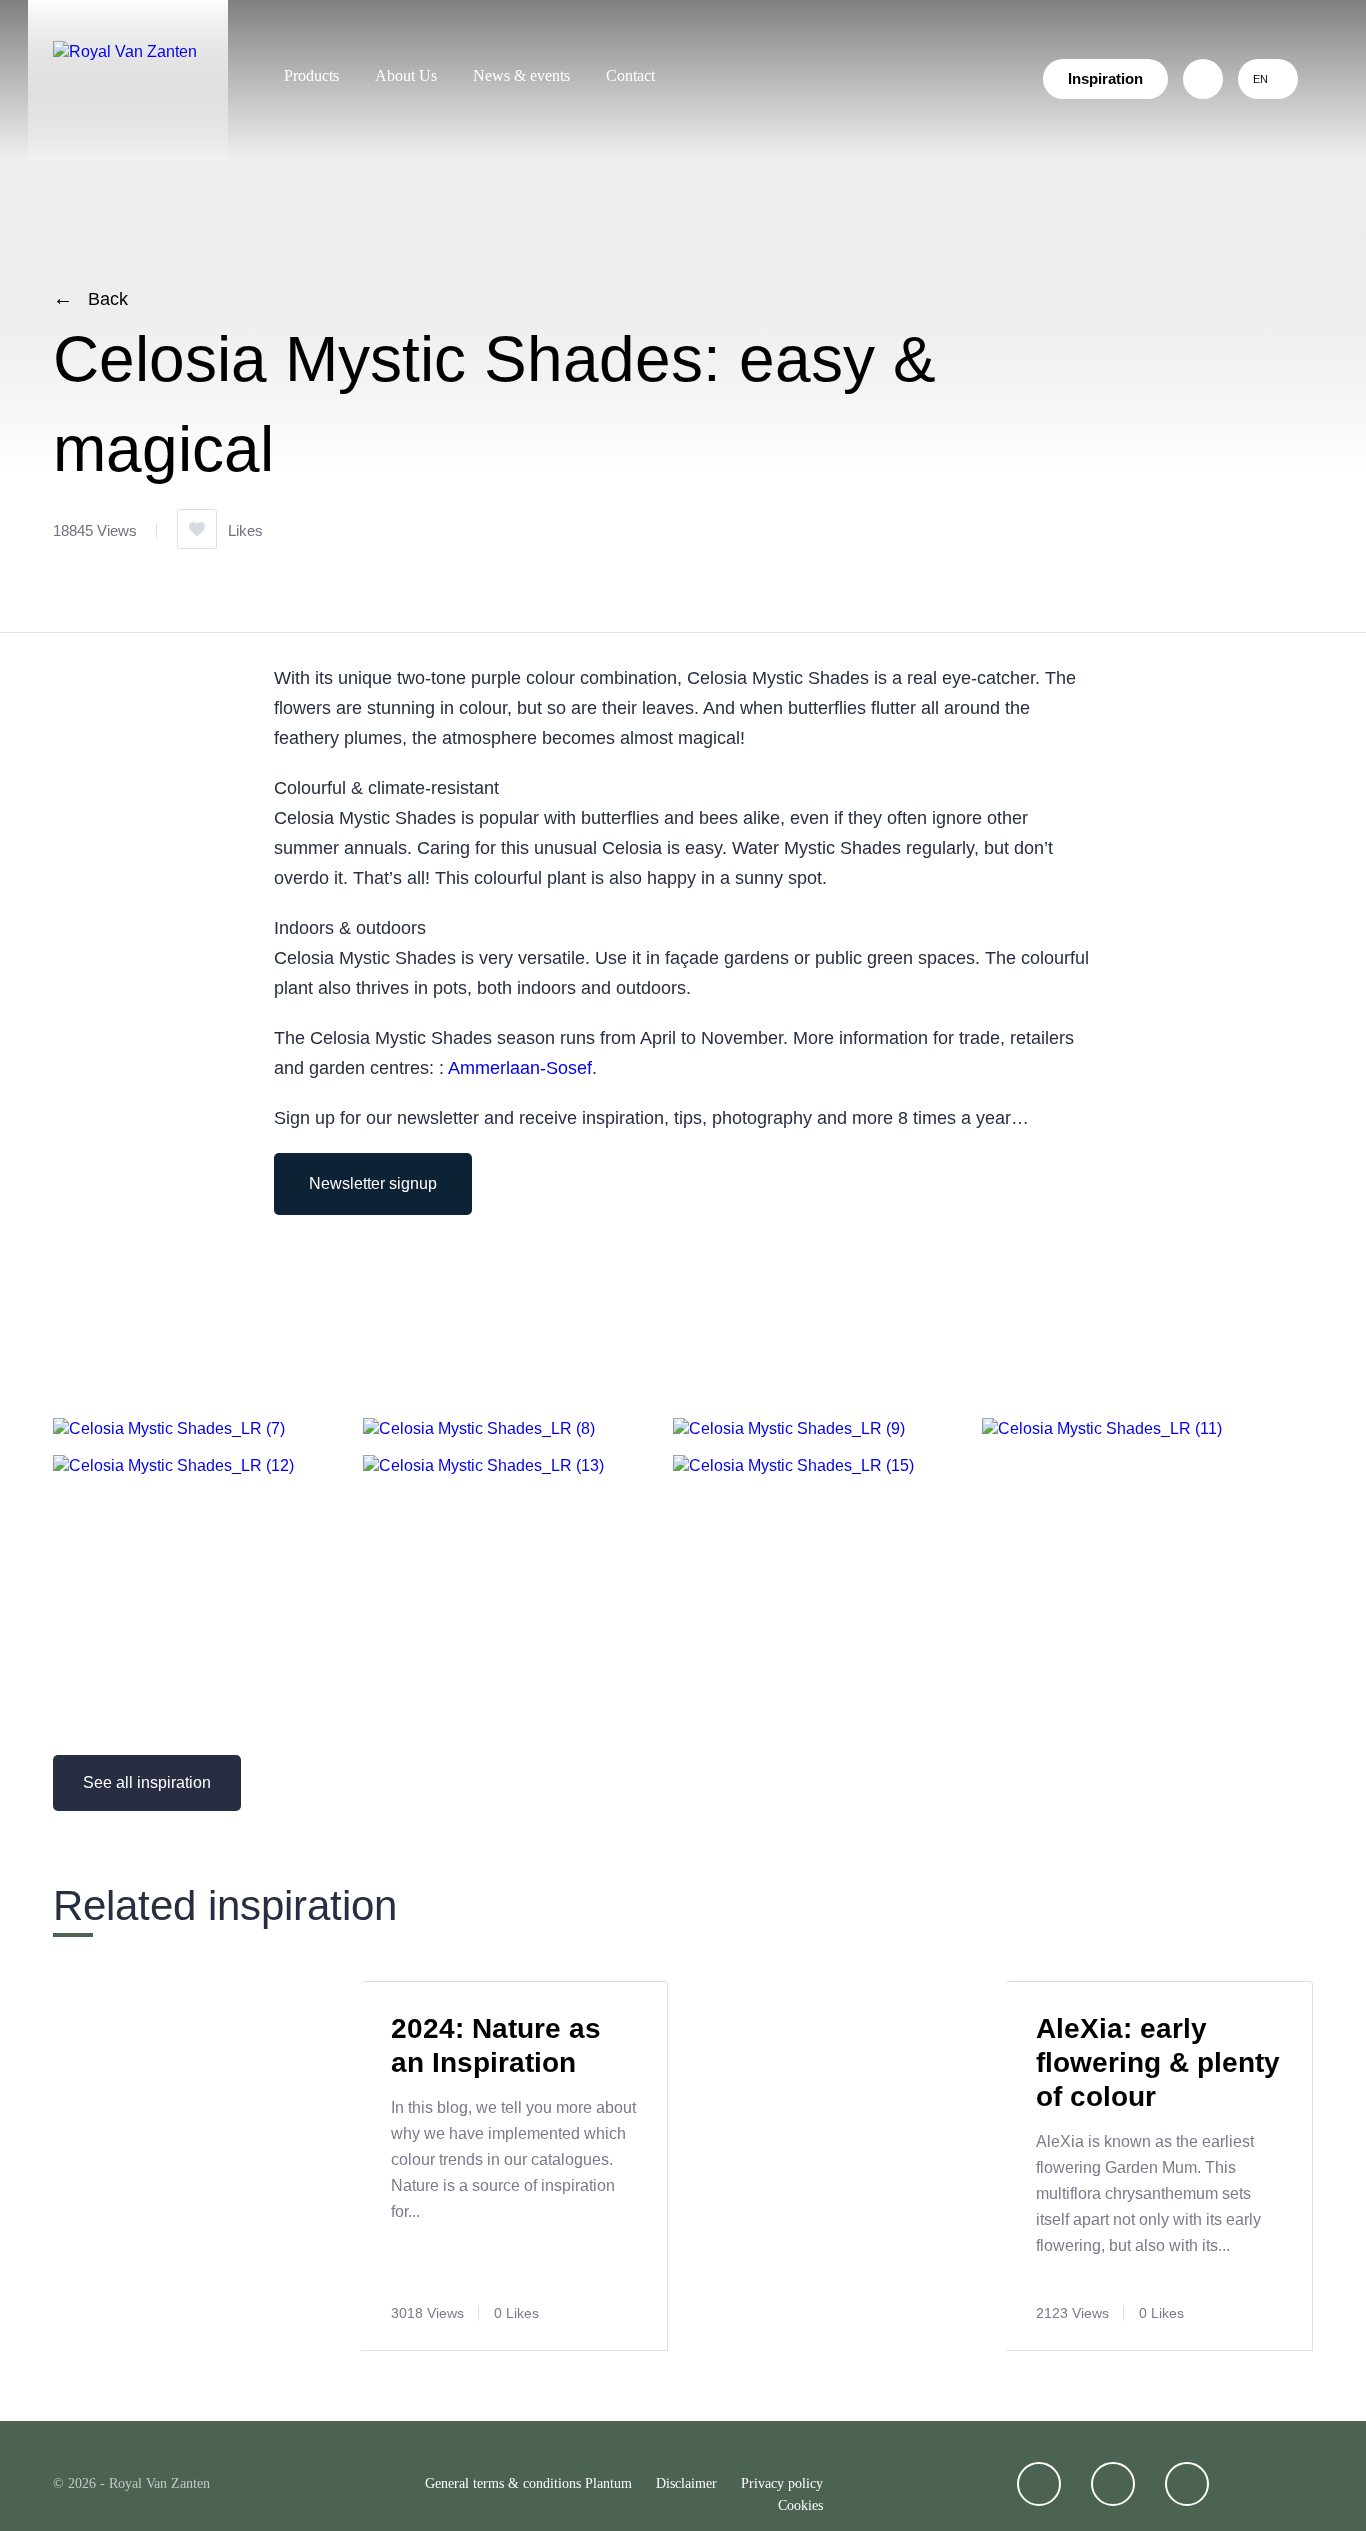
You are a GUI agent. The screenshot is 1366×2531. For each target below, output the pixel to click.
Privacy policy (782, 2483)
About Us (406, 75)
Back (108, 299)
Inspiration (1105, 78)
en (1260, 79)
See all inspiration (147, 1782)
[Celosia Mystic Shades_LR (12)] (173, 1465)
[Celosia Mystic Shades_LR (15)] (793, 1465)
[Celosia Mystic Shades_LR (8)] (479, 1428)
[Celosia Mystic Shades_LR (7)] (169, 1428)
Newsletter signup (373, 1183)
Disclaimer (686, 2483)
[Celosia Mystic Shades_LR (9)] (789, 1428)
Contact (630, 75)
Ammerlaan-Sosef (520, 1068)
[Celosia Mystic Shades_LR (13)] (483, 1465)
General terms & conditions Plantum (528, 2483)
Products (311, 75)
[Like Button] (197, 529)
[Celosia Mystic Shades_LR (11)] (1102, 1428)
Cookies (800, 2505)
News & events (521, 75)
